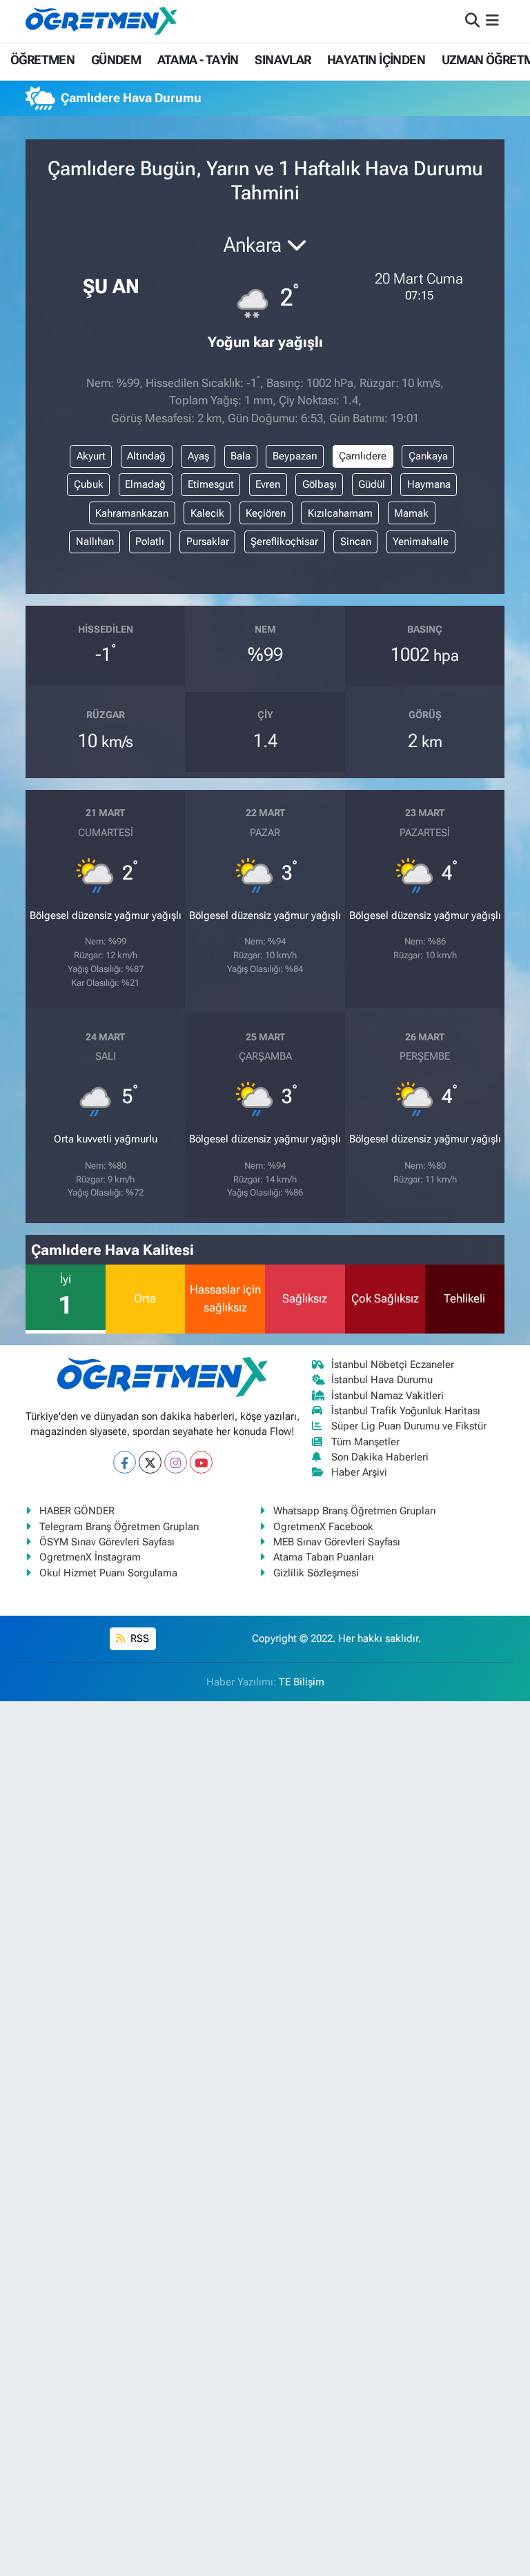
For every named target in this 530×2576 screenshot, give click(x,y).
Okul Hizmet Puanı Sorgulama (108, 1573)
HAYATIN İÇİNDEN (376, 60)
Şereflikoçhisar (284, 542)
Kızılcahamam (340, 513)
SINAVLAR (283, 60)
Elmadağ (145, 484)
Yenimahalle (421, 542)
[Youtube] (201, 1462)
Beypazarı (295, 456)
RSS (138, 1638)
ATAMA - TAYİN (198, 60)
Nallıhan (95, 542)
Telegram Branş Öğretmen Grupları (119, 1527)
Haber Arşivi (359, 1472)
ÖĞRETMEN (42, 60)
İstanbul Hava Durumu (382, 1380)
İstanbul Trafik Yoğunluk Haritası (406, 1411)
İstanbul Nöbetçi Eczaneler (393, 1365)
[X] (150, 1462)
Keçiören (266, 513)
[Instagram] (176, 1462)
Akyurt (91, 456)
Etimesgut (211, 484)
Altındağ (146, 456)
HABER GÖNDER (77, 1511)
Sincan (356, 542)
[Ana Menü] (492, 21)
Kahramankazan (132, 513)
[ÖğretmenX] (101, 21)
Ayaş (198, 456)
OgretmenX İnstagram (90, 1557)
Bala (241, 456)
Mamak (411, 513)
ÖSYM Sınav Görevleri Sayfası (107, 1542)
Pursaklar (208, 542)
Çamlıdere (363, 456)
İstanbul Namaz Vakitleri (387, 1396)
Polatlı (150, 542)
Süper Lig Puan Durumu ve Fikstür (409, 1426)
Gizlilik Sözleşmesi (316, 1573)
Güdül (372, 484)
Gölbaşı (320, 484)
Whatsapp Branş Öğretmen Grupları (355, 1511)
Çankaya (428, 456)
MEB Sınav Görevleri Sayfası (337, 1542)
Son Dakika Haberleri (380, 1457)
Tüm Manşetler (365, 1442)
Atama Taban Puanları (324, 1557)
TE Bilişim (302, 1682)
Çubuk (89, 484)
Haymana (429, 484)
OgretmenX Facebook (323, 1527)
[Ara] (472, 21)
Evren (268, 484)
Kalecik (207, 513)
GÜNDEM (116, 60)
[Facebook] (125, 1462)
